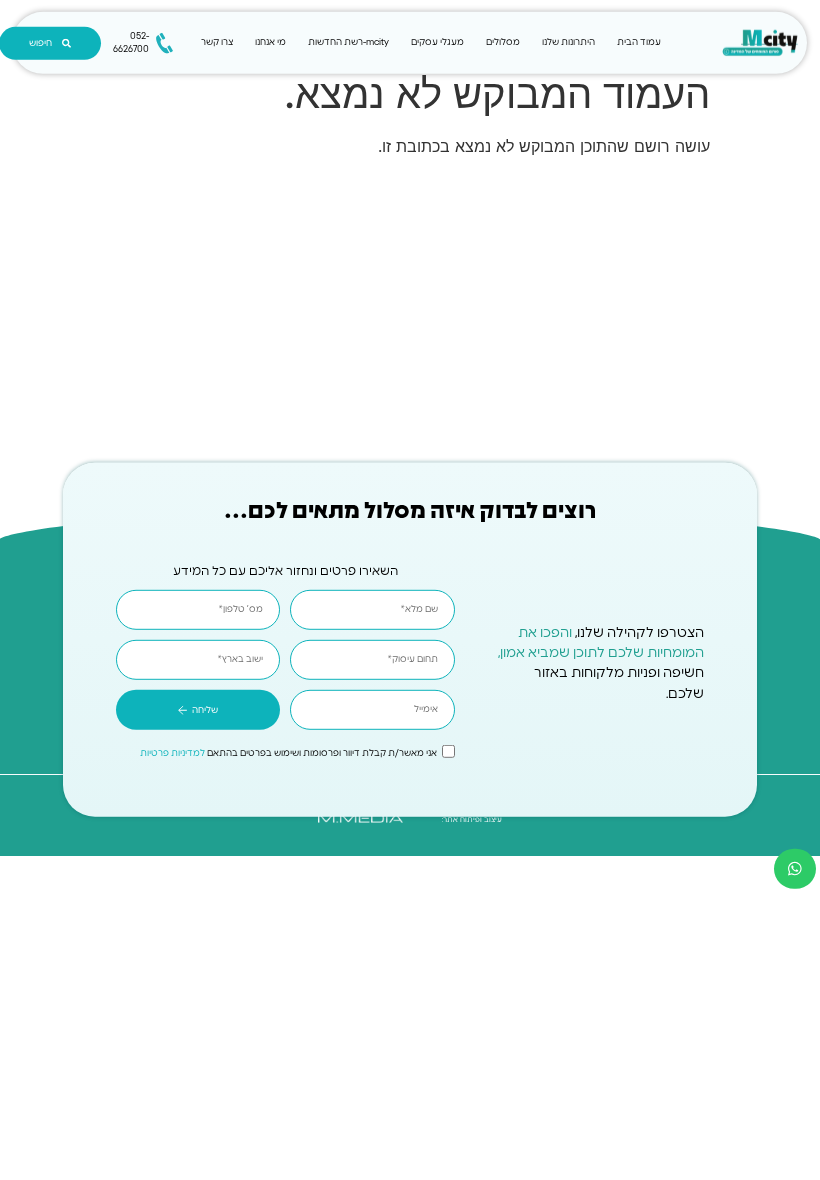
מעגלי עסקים (437, 42)
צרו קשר (217, 42)
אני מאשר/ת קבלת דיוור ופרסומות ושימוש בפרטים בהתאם (288, 754)
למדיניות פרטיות (172, 754)
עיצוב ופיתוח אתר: (472, 819)
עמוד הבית (639, 42)
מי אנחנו (270, 42)
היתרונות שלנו (568, 42)
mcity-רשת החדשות (348, 42)
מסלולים (503, 42)
